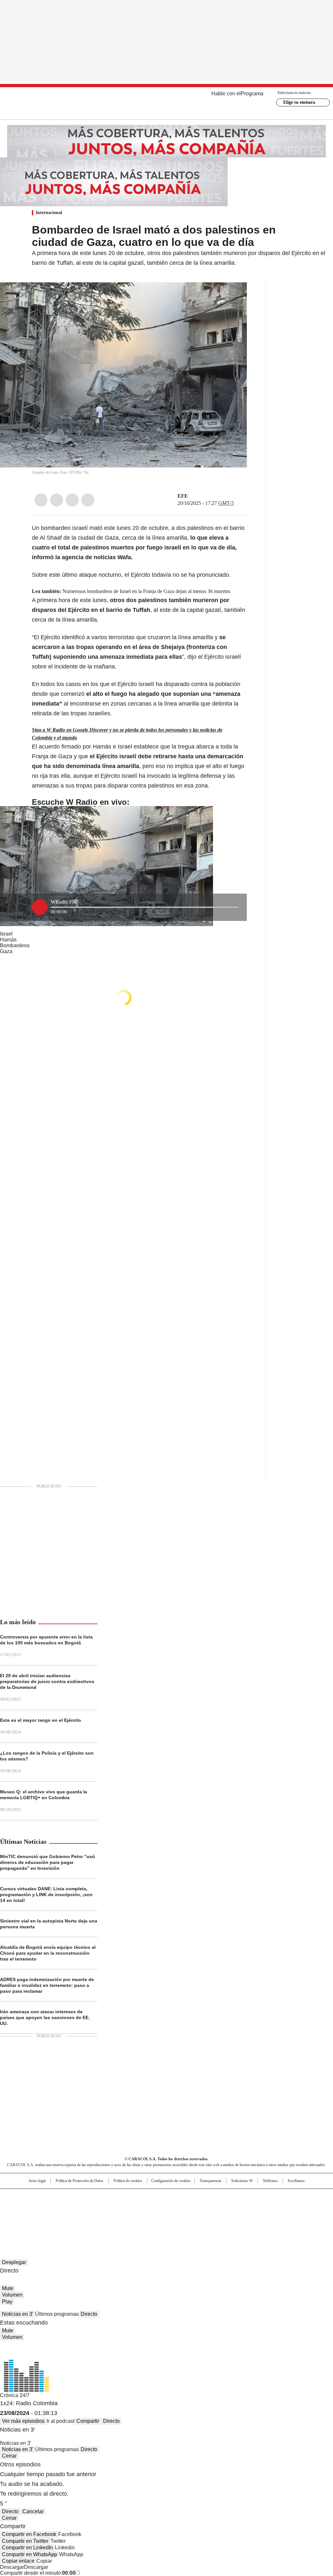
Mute (8, 2288)
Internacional (49, 213)
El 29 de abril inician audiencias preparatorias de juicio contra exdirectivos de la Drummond (47, 1681)
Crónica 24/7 (15, 2395)
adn (260, 2197)
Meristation (267, 2216)
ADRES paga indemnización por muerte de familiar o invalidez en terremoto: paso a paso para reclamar (47, 1985)
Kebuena (281, 2207)
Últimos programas (57, 2314)
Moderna (120, 2216)
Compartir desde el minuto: (38, 2573)
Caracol (284, 2197)
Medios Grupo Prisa (34, 2219)
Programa (252, 94)
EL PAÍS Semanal (227, 2207)
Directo (89, 2314)
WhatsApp (88, 500)
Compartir (88, 2421)
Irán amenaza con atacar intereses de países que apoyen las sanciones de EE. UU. (45, 2017)
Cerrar (9, 2456)
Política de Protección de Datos (80, 2181)
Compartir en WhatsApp (30, 2554)
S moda (206, 2216)
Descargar (12, 2567)
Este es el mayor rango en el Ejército (40, 1720)
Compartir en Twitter (25, 2541)
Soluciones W (242, 2181)
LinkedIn (72, 500)
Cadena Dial (203, 2207)
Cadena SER (216, 2197)
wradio (154, 2207)
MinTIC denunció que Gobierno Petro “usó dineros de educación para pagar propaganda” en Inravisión (47, 1862)
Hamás (8, 940)
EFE (183, 496)
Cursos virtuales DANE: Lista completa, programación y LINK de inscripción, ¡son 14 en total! (46, 1895)
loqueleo (235, 2216)
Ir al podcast (60, 2421)
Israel (6, 934)
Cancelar (33, 2511)
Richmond (87, 2216)
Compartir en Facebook (29, 2534)
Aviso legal (37, 2181)
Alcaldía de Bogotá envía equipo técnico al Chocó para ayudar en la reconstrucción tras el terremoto (48, 1953)
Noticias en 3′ (18, 2314)
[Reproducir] (40, 907)
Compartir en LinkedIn (27, 2548)
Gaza (6, 951)
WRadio (167, 98)
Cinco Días (179, 2207)
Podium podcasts (151, 2216)
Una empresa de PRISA (34, 2203)
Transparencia (210, 2181)
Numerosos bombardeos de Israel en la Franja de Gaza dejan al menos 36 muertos (146, 591)
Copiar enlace (18, 2561)
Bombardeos (15, 945)
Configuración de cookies (171, 2181)
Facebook (41, 500)
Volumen (12, 2295)
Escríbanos (296, 2181)
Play (7, 2302)
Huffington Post (100, 2207)
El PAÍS (90, 2197)
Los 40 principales (119, 2197)
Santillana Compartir (185, 2197)
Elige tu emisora (299, 102)
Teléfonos (270, 2181)
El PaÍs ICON (179, 2216)
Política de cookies (128, 2181)
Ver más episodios (23, 2421)
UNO (134, 2207)
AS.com (239, 2197)
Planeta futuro (254, 2207)
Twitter (57, 500)
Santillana (149, 2197)
